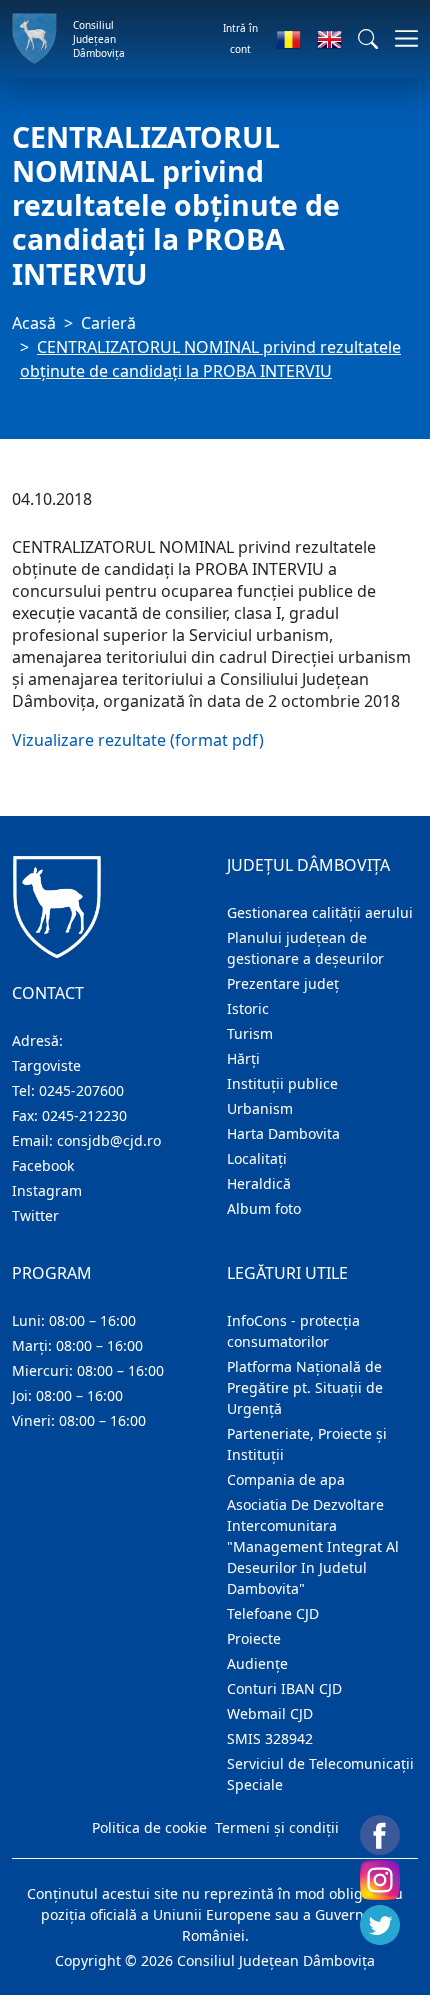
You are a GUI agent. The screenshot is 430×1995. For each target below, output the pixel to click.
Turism (250, 1033)
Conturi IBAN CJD (284, 1688)
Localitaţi (257, 1158)
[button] (368, 39)
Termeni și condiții (277, 1827)
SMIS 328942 (270, 1738)
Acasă (34, 323)
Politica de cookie (149, 1827)
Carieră (108, 323)
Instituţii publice (282, 1083)
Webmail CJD (270, 1713)
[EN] (329, 39)
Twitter (35, 1215)
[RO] (288, 39)
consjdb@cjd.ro (109, 1140)
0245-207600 (81, 1090)
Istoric (248, 1008)
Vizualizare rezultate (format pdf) (138, 740)
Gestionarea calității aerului (320, 912)
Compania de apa (286, 1479)
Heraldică (259, 1183)
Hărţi (243, 1058)
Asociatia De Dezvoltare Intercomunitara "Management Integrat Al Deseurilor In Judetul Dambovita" (313, 1546)
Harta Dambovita (283, 1133)
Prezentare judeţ (283, 983)
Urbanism (260, 1108)
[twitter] (380, 1925)
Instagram (47, 1190)
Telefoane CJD (273, 1613)
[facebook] (380, 1835)
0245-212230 (84, 1115)
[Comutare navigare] (400, 38)
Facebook (43, 1165)
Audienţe (257, 1663)
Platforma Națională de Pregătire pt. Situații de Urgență (305, 1387)
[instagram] (380, 1880)
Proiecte (254, 1638)
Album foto (264, 1208)
